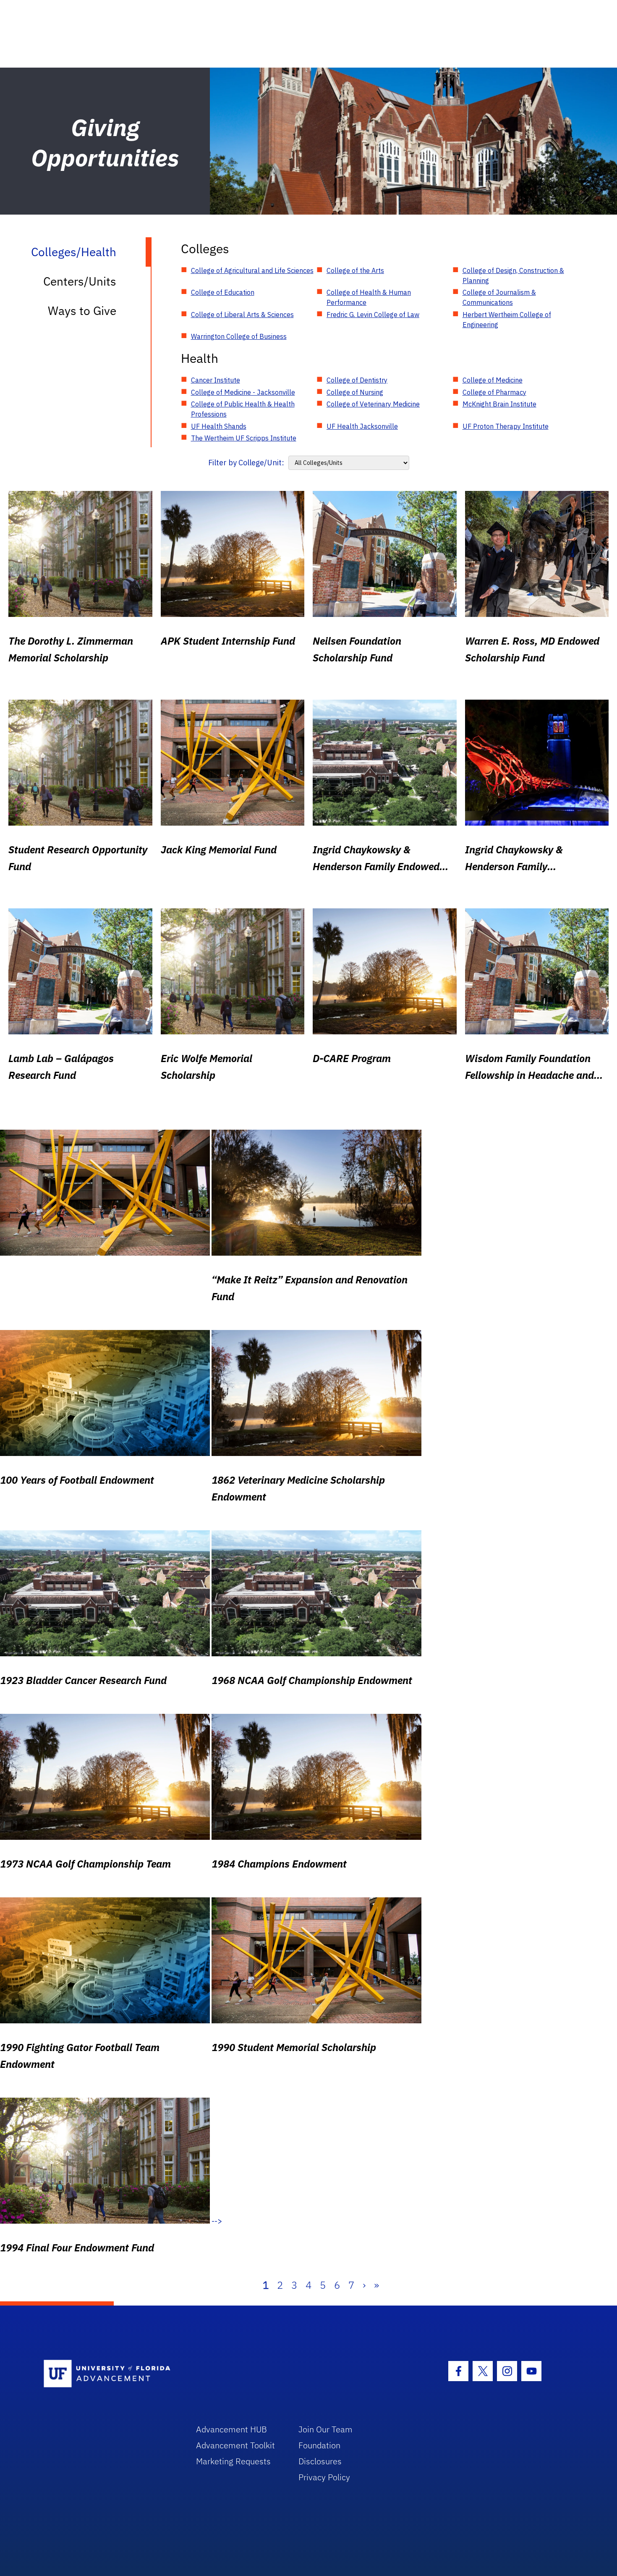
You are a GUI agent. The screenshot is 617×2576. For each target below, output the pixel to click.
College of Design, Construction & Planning (513, 275)
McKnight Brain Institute (499, 404)
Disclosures (320, 2461)
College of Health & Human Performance (369, 297)
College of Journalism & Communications (499, 297)
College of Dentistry (357, 380)
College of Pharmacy (494, 392)
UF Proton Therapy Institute (506, 426)
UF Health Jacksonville (362, 426)
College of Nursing (355, 392)
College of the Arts (355, 270)
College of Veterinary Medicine (373, 404)
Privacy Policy (324, 2477)
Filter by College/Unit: (246, 463)
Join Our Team (325, 2429)
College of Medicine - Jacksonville (243, 392)
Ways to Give (82, 311)
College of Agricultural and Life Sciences (252, 270)
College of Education (223, 292)
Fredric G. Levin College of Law (373, 315)
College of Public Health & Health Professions (243, 409)
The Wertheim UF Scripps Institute (244, 438)
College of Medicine (493, 380)
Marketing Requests (233, 2461)
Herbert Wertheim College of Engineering (507, 320)
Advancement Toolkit (235, 2445)
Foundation (319, 2445)
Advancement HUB (231, 2429)
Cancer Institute (216, 380)
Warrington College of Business (239, 336)
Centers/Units (80, 281)
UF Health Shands (219, 426)
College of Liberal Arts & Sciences (242, 315)
